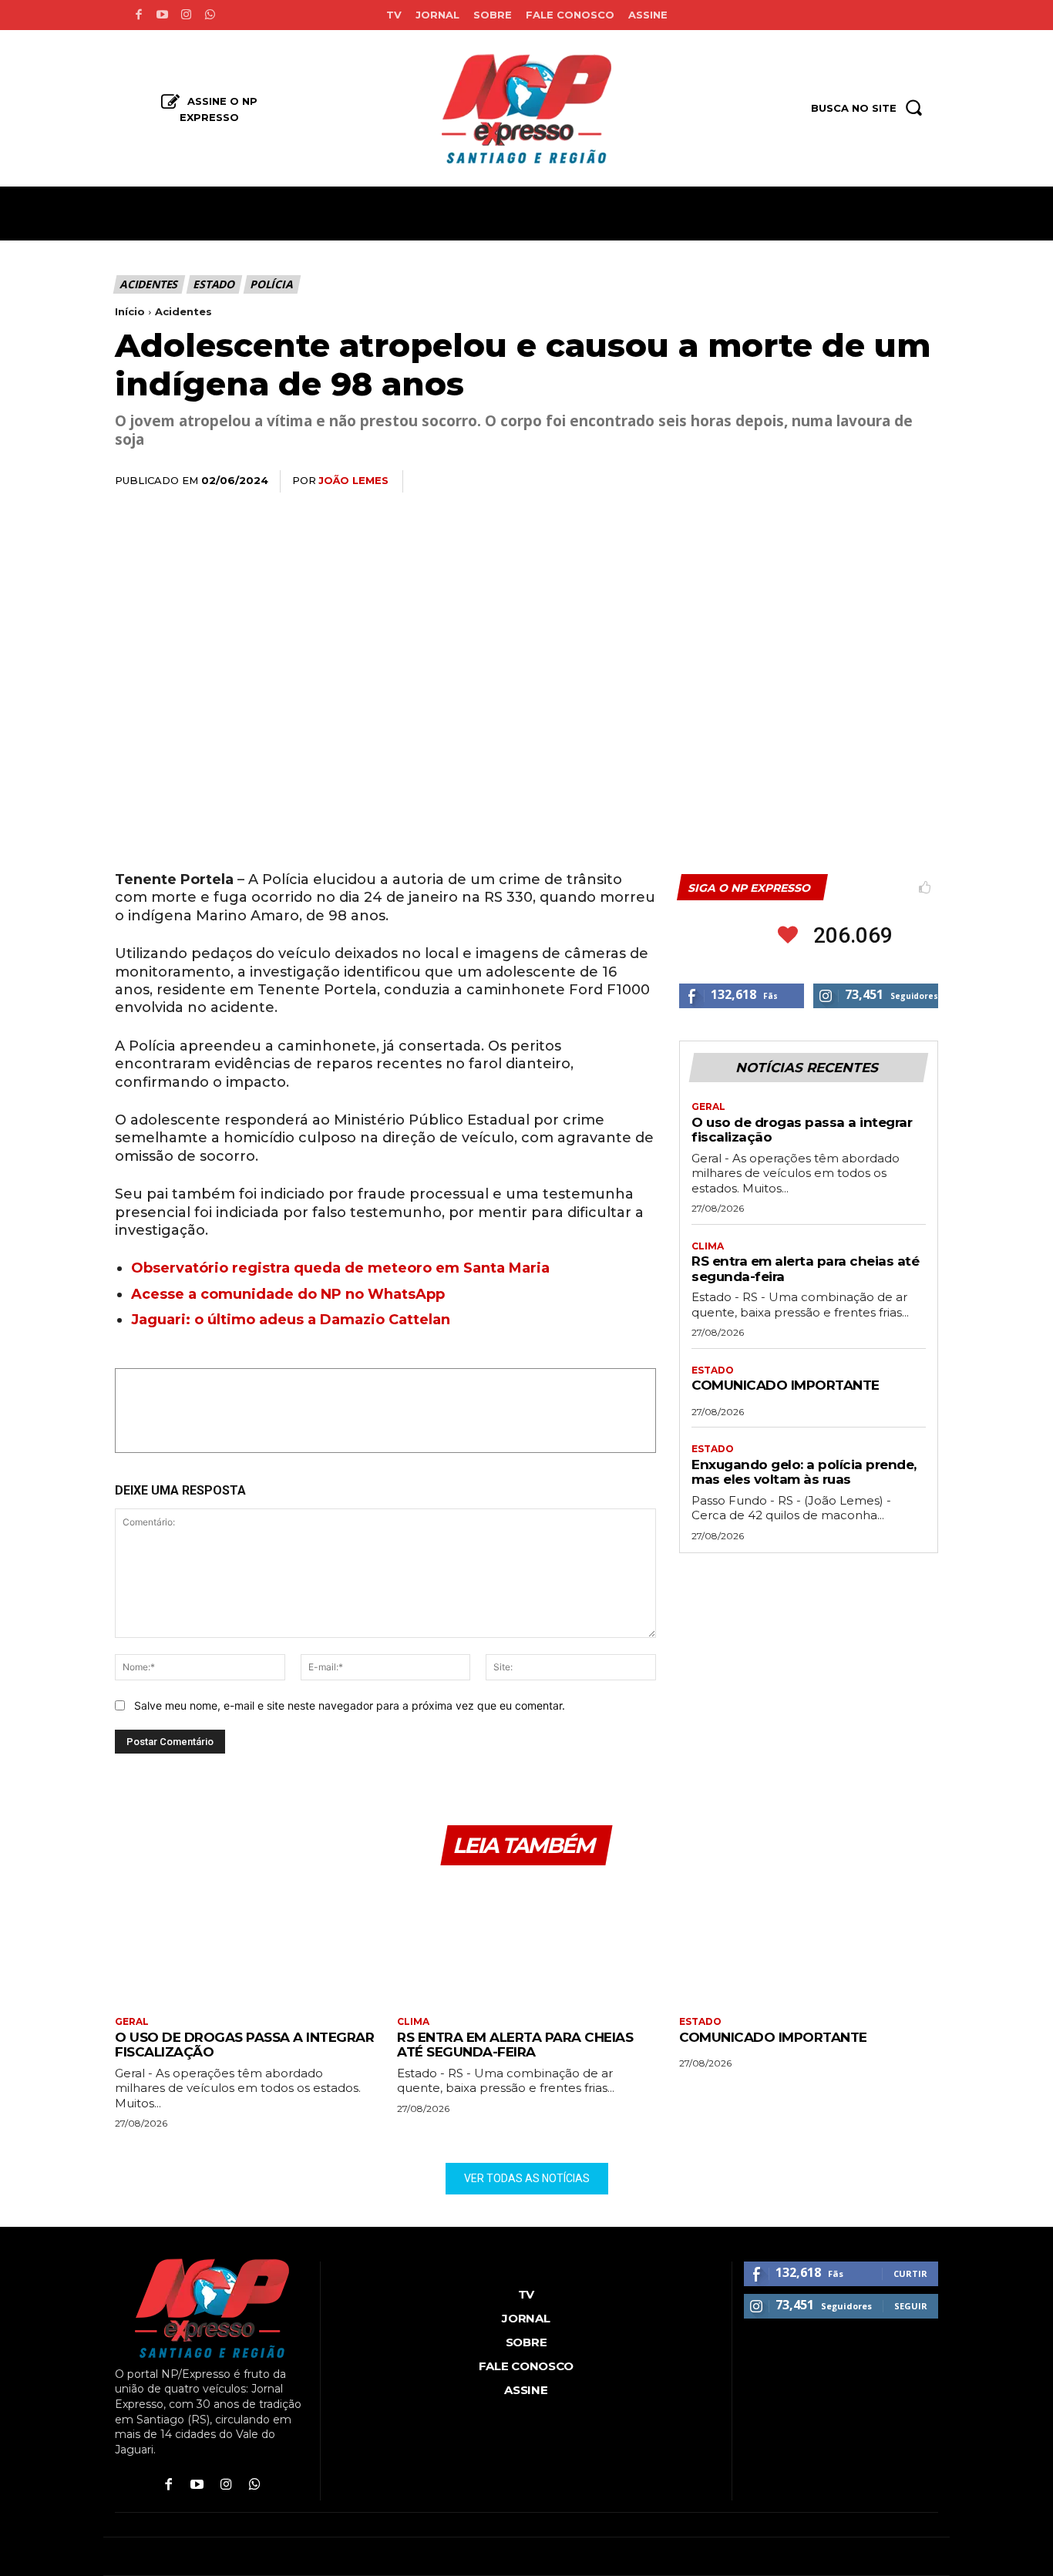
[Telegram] (886, 482)
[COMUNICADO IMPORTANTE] (809, 1943)
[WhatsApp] (815, 482)
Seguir (911, 2306)
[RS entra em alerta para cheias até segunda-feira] (526, 1943)
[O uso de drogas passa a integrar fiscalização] (244, 1943)
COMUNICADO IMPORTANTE (786, 1385)
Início (130, 311)
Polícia (271, 284)
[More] (922, 482)
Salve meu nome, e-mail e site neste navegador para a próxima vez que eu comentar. (350, 1705)
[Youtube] (162, 15)
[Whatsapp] (210, 15)
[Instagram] (186, 15)
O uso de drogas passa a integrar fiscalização (802, 1130)
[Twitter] (779, 482)
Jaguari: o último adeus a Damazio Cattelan (291, 1320)
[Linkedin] (850, 482)
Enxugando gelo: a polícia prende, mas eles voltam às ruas (804, 1472)
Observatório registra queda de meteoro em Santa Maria (340, 1268)
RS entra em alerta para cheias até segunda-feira (515, 2045)
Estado (214, 284)
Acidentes (148, 284)
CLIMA (708, 1246)
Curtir (910, 2273)
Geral (708, 1107)
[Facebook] (138, 15)
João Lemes (353, 480)
